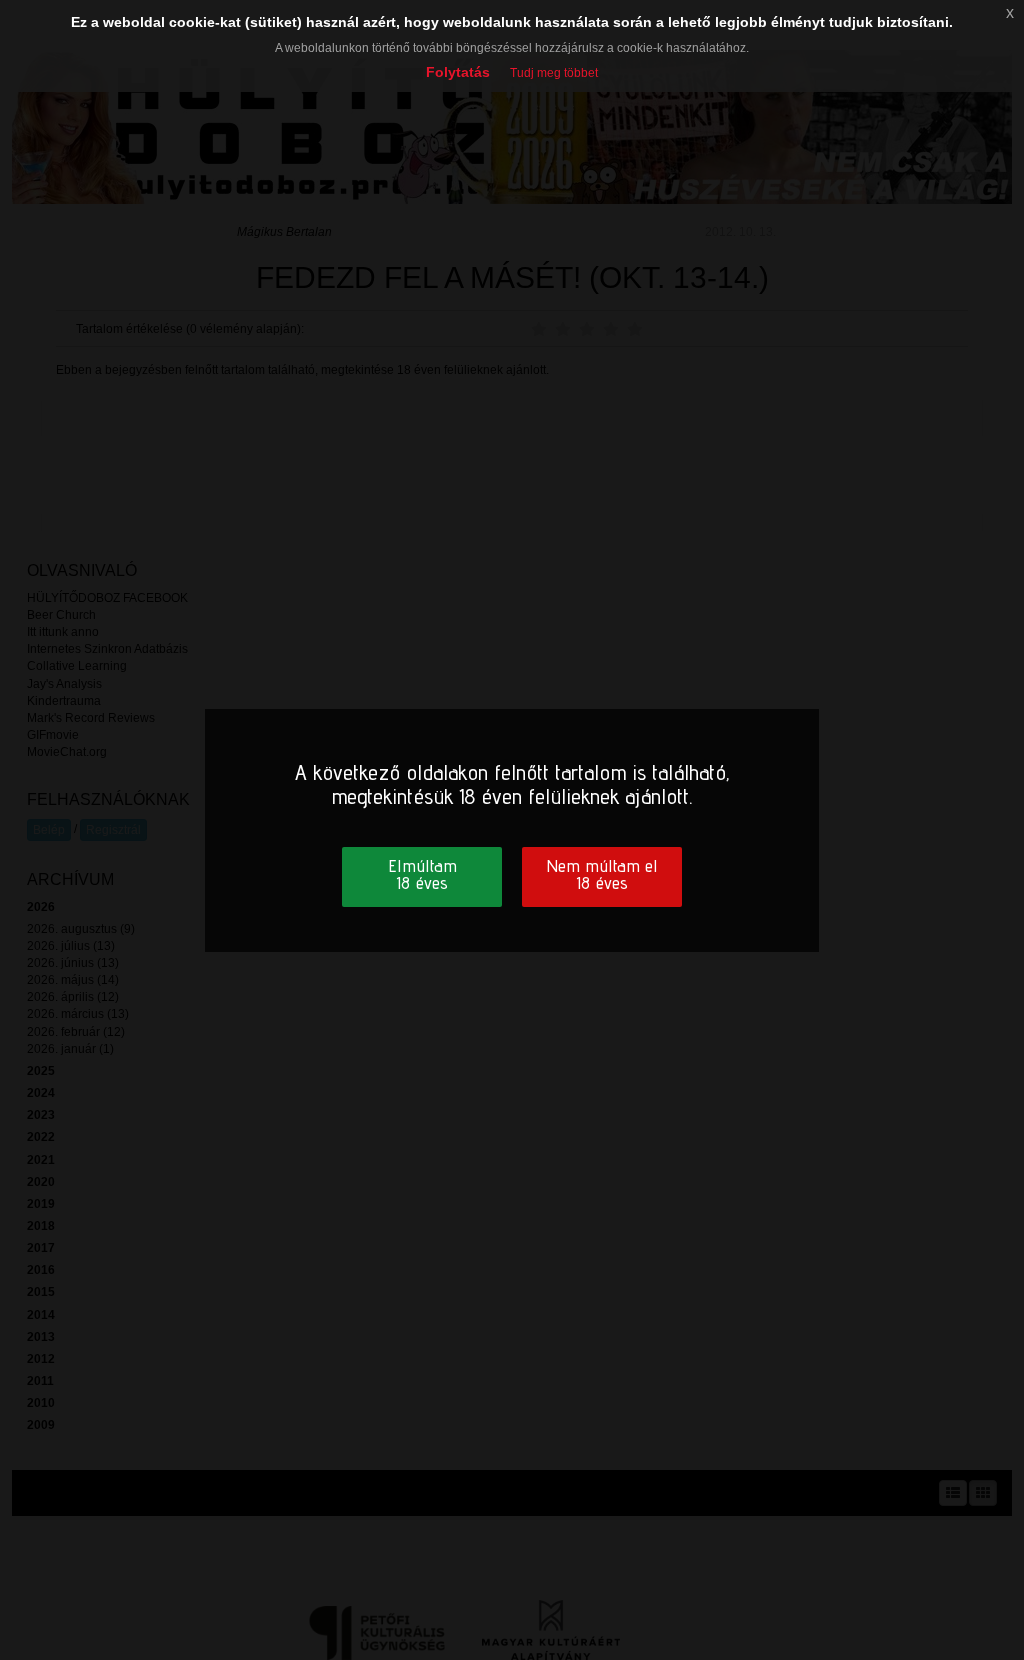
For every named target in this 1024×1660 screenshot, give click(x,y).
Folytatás (458, 72)
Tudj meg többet (554, 73)
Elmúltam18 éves (422, 874)
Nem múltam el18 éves (602, 874)
